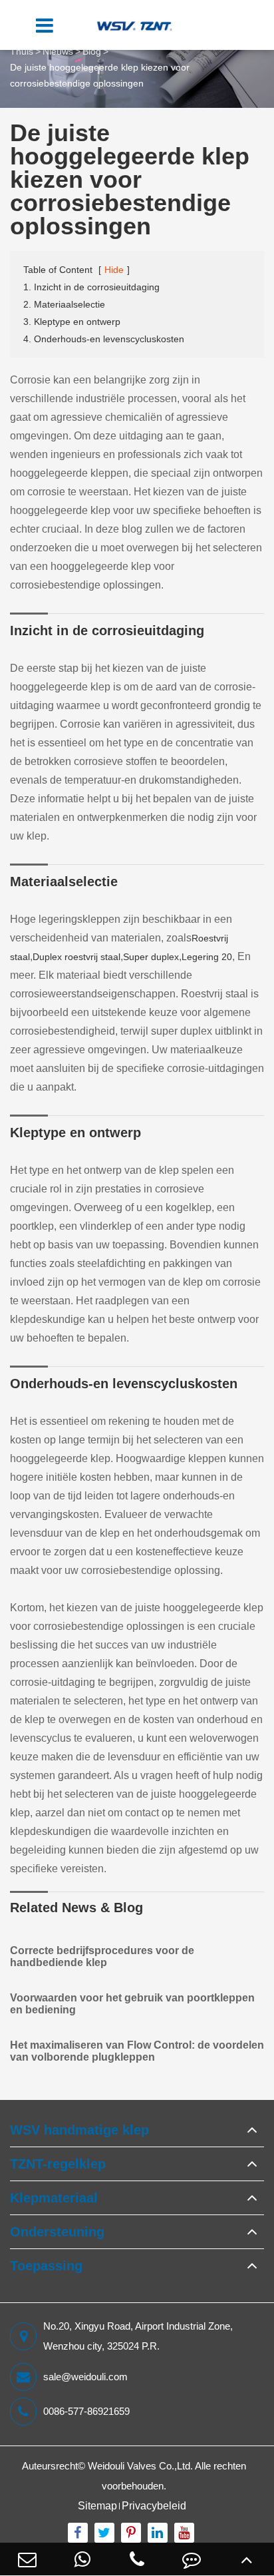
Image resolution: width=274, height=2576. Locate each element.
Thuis (22, 51)
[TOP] (247, 2559)
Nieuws (58, 51)
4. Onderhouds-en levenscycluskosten (104, 339)
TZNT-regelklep (58, 2164)
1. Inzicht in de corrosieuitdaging (91, 287)
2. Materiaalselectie (64, 304)
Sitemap (97, 2506)
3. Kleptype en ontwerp (72, 322)
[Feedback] (192, 2559)
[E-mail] (27, 2559)
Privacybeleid (154, 2506)
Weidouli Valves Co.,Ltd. (140, 2466)
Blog (92, 51)
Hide (114, 270)
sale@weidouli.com (85, 2377)
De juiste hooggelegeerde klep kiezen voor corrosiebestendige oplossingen (100, 75)
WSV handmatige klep (79, 2130)
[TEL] (137, 2559)
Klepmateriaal (54, 2198)
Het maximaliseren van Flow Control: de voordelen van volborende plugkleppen (137, 2051)
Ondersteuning (57, 2232)
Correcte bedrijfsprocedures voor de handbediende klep (102, 1956)
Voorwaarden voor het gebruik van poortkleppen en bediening (132, 2004)
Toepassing (46, 2266)
